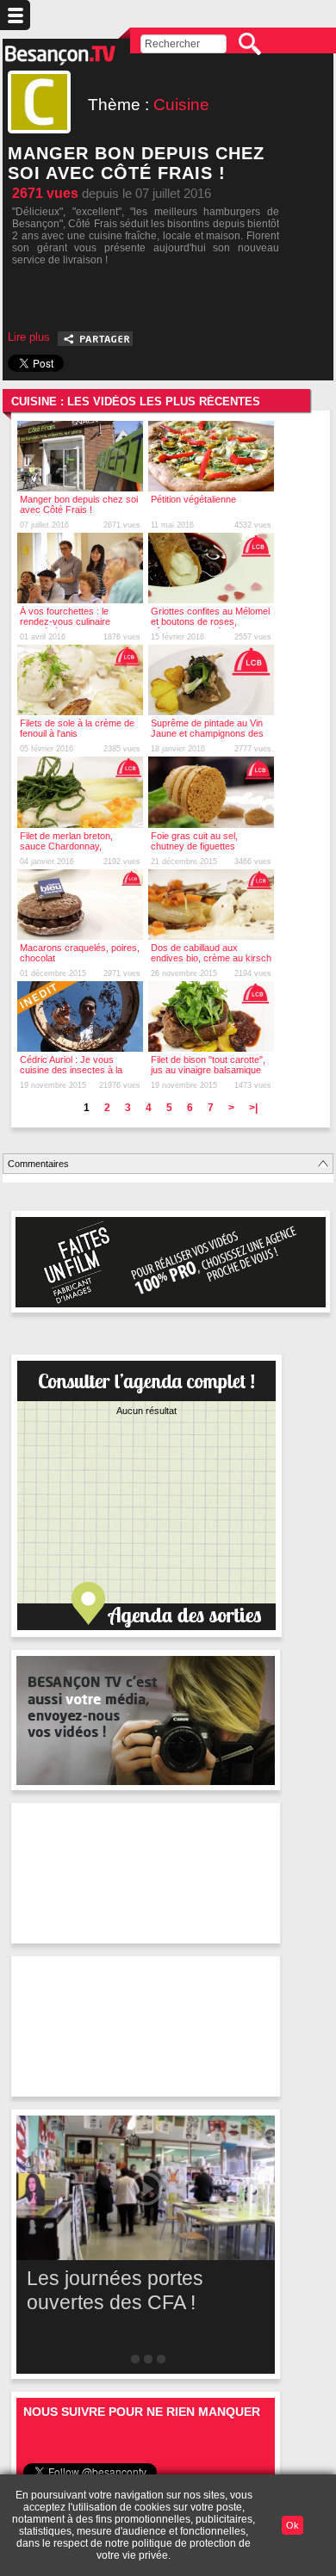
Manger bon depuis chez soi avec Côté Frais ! (79, 504)
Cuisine (181, 105)
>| (253, 1108)
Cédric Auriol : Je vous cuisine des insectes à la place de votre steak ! (71, 1070)
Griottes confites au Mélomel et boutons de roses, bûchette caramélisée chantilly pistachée (210, 627)
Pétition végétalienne (193, 499)
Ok (292, 2525)
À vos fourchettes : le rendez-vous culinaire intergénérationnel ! (65, 621)
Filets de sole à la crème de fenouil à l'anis (77, 728)
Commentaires (38, 1164)
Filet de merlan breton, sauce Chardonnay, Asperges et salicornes (68, 846)
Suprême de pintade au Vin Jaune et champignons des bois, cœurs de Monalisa (207, 733)
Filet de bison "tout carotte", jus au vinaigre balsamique (208, 1065)
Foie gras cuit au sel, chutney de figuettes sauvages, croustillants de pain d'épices (205, 851)
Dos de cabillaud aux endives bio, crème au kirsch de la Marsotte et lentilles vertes (211, 963)
